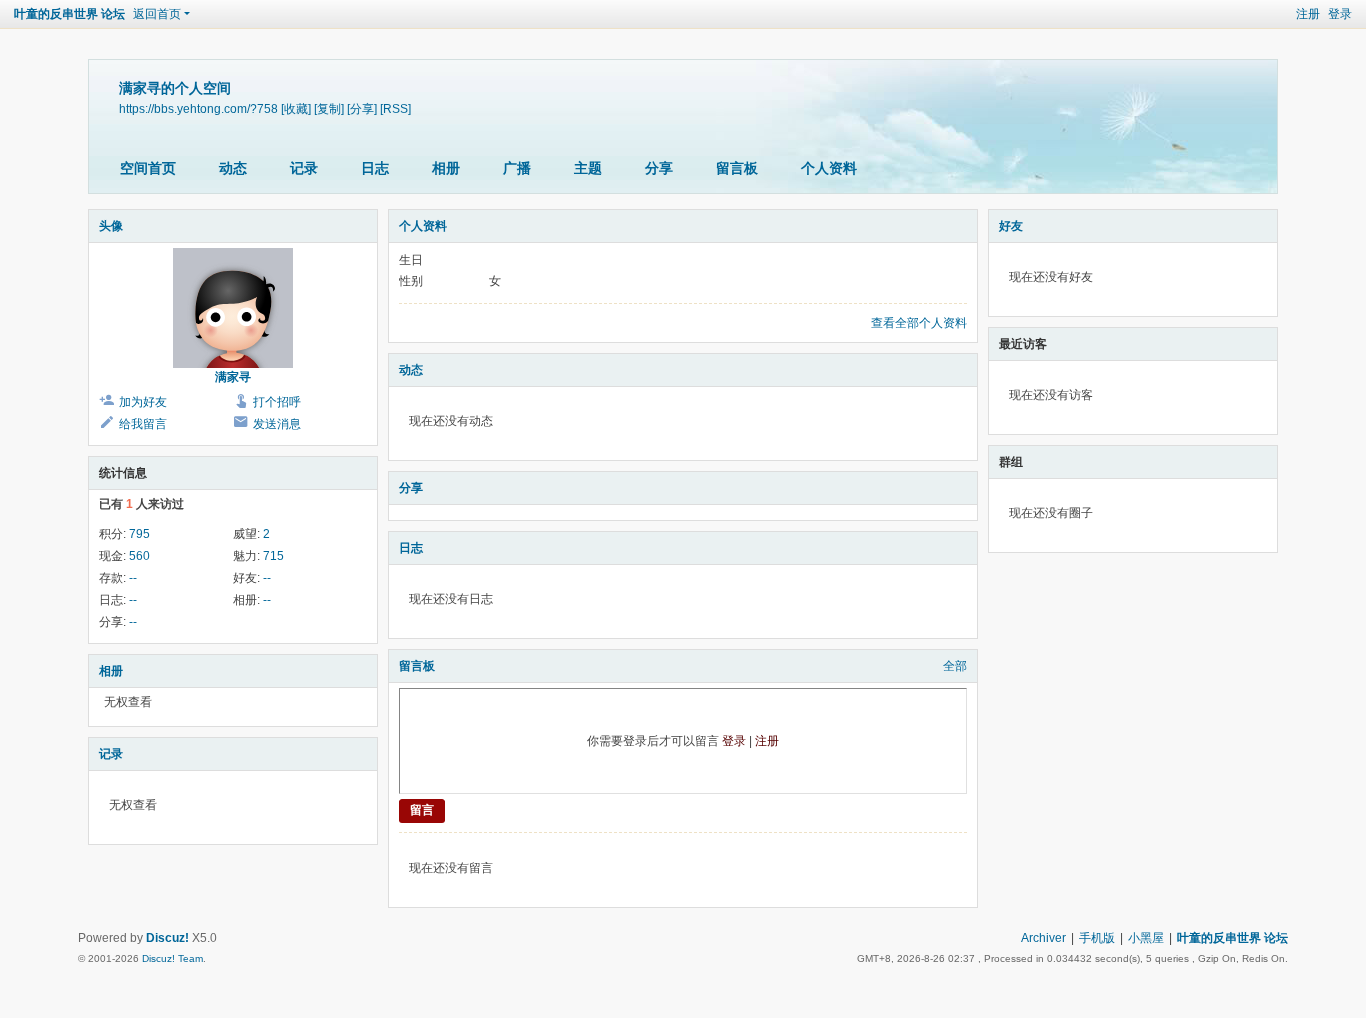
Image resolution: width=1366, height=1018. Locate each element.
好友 (1011, 226)
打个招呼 (277, 402)
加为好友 (143, 402)
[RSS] (395, 108)
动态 (233, 168)
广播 (517, 168)
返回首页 (157, 14)
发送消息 (277, 424)
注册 (1308, 14)
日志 (375, 168)
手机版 (1097, 938)
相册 (446, 168)
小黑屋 (1146, 938)
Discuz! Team (172, 958)
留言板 (737, 168)
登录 (1340, 14)
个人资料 (829, 168)
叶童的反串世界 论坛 (69, 14)
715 (273, 556)
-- (133, 578)
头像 (111, 226)
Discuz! (167, 938)
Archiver (1043, 938)
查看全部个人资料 (919, 323)
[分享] (362, 108)
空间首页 (148, 168)
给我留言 (143, 424)
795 (139, 534)
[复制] (329, 108)
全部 (955, 666)
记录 (304, 168)
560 (139, 556)
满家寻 (233, 377)
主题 (588, 168)
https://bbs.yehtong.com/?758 (198, 108)
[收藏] (296, 108)
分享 (659, 168)
